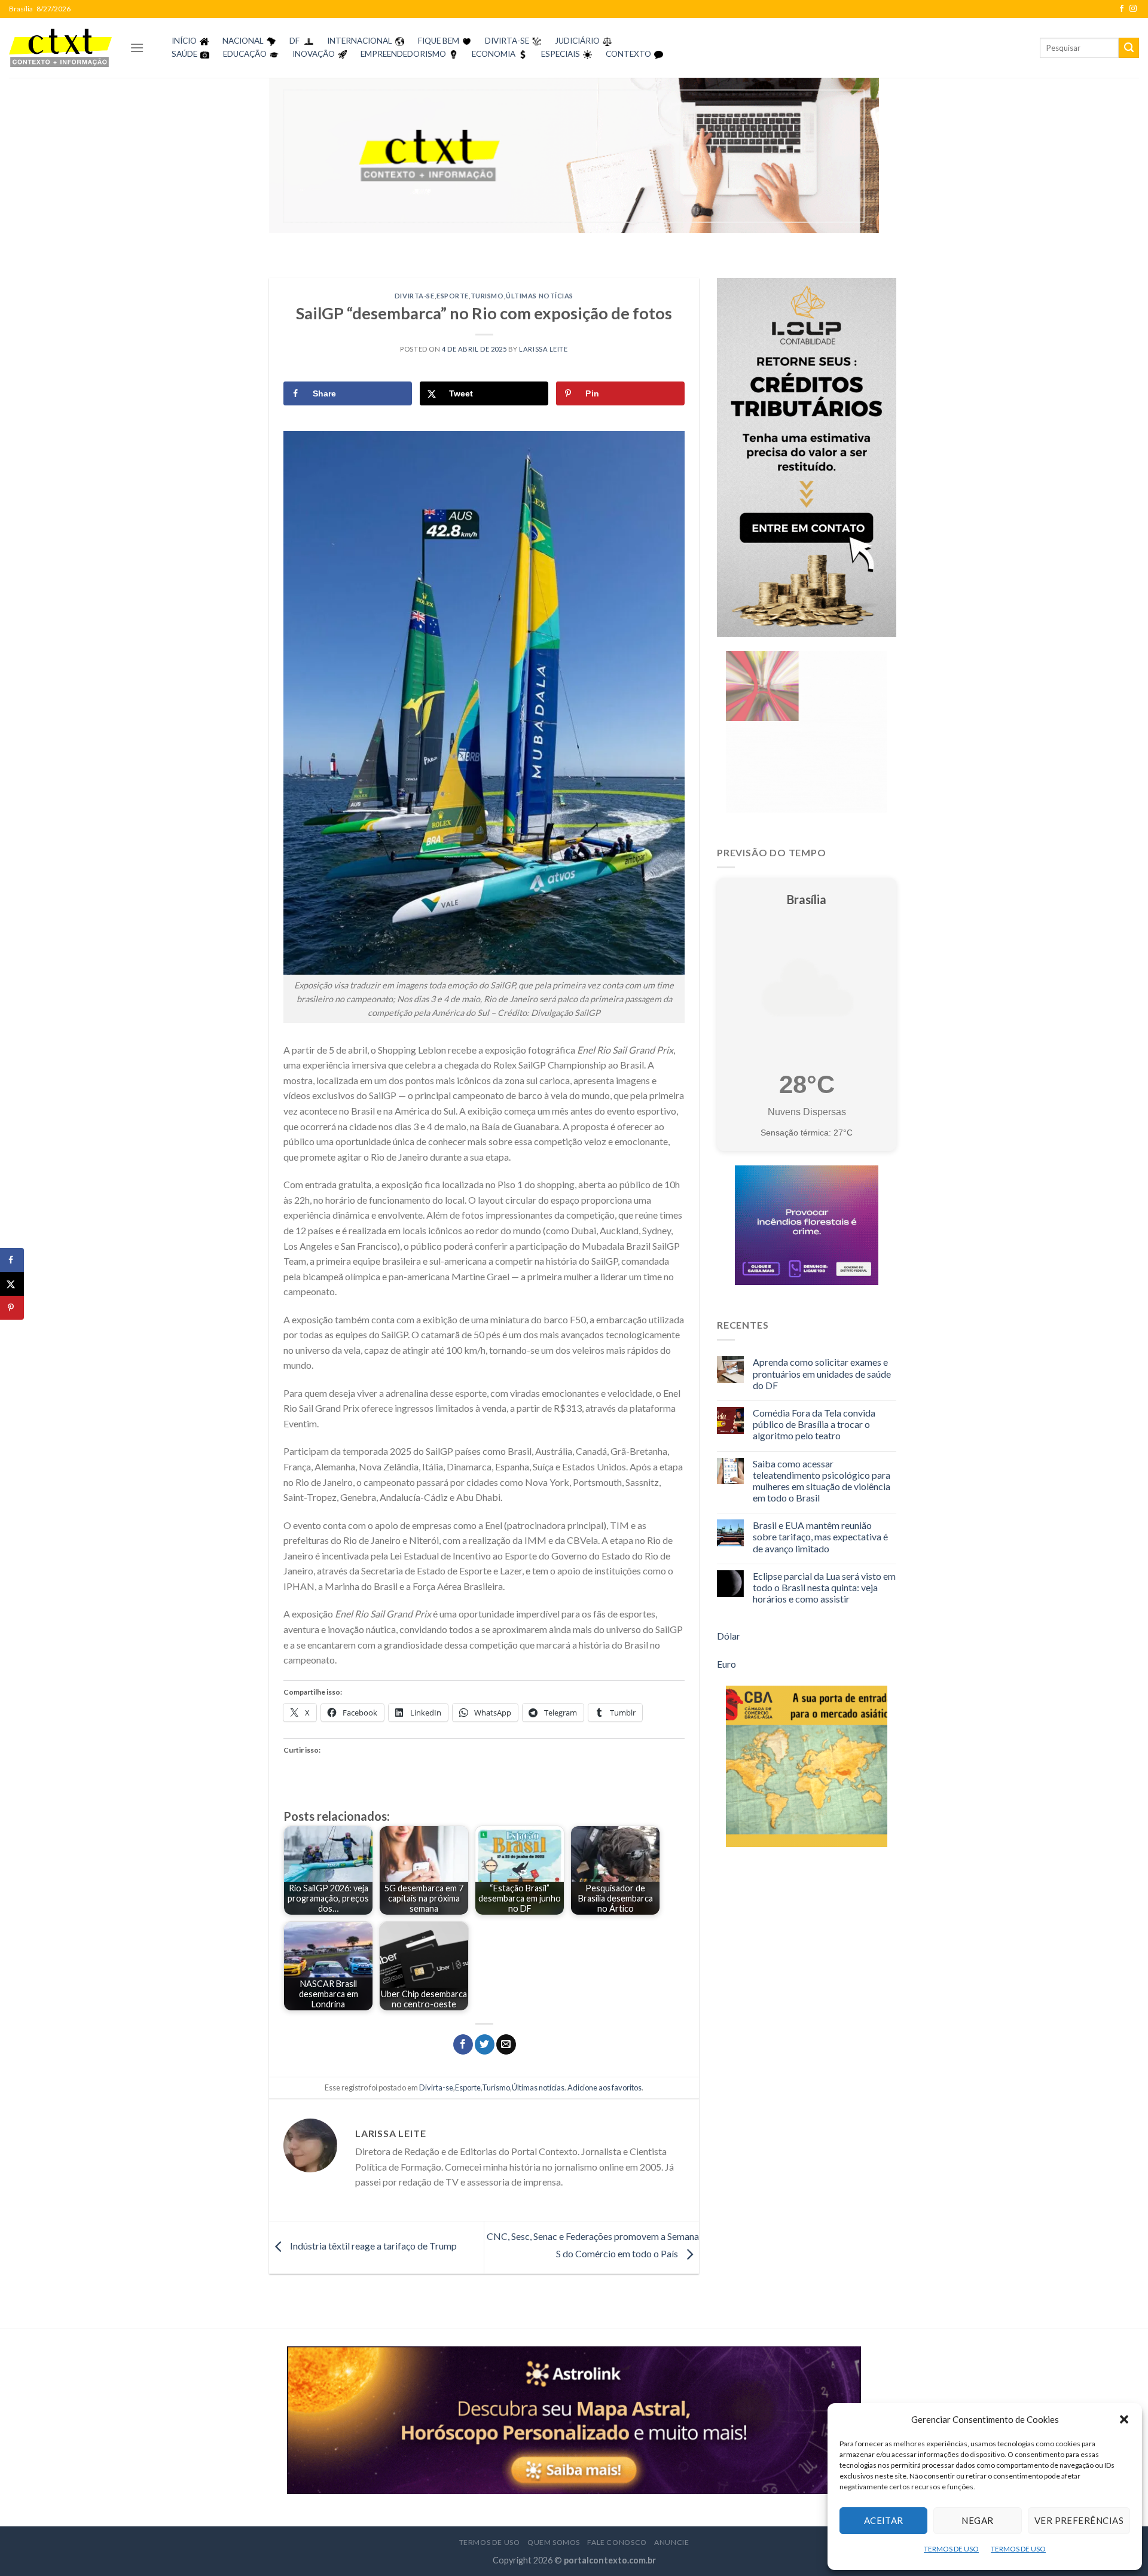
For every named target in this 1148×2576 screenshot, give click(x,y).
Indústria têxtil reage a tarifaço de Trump (373, 2246)
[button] (1124, 2419)
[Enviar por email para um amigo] (506, 2044)
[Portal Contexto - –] (60, 48)
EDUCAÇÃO (245, 54)
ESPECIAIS (561, 54)
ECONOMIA (494, 54)
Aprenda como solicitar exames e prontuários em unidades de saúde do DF (822, 1373)
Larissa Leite (543, 349)
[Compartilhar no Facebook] (463, 2044)
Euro (726, 1664)
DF (294, 41)
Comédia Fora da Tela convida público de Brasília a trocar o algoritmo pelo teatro (814, 1424)
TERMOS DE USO (951, 2549)
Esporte (453, 296)
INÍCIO (184, 41)
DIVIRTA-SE (507, 41)
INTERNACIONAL (360, 41)
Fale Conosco (617, 2542)
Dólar (729, 1636)
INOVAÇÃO (314, 54)
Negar (977, 2520)
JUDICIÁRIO (577, 41)
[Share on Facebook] (12, 1260)
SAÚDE (184, 54)
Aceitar (884, 2520)
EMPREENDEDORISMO (403, 54)
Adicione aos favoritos (604, 2087)
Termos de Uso (490, 2542)
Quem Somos (554, 2542)
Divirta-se (415, 296)
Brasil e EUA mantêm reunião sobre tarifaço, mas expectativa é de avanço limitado (820, 1536)
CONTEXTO (628, 54)
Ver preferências (1079, 2520)
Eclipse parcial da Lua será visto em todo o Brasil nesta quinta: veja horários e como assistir (824, 1587)
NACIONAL (243, 41)
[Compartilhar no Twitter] (485, 2044)
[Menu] (137, 48)
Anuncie (671, 2542)
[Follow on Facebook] (1122, 9)
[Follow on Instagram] (1133, 9)
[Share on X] (12, 1284)
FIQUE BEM (439, 41)
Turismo (487, 296)
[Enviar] (1129, 48)
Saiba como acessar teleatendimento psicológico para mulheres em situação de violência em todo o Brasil (822, 1481)
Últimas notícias (540, 296)
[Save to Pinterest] (12, 1308)
